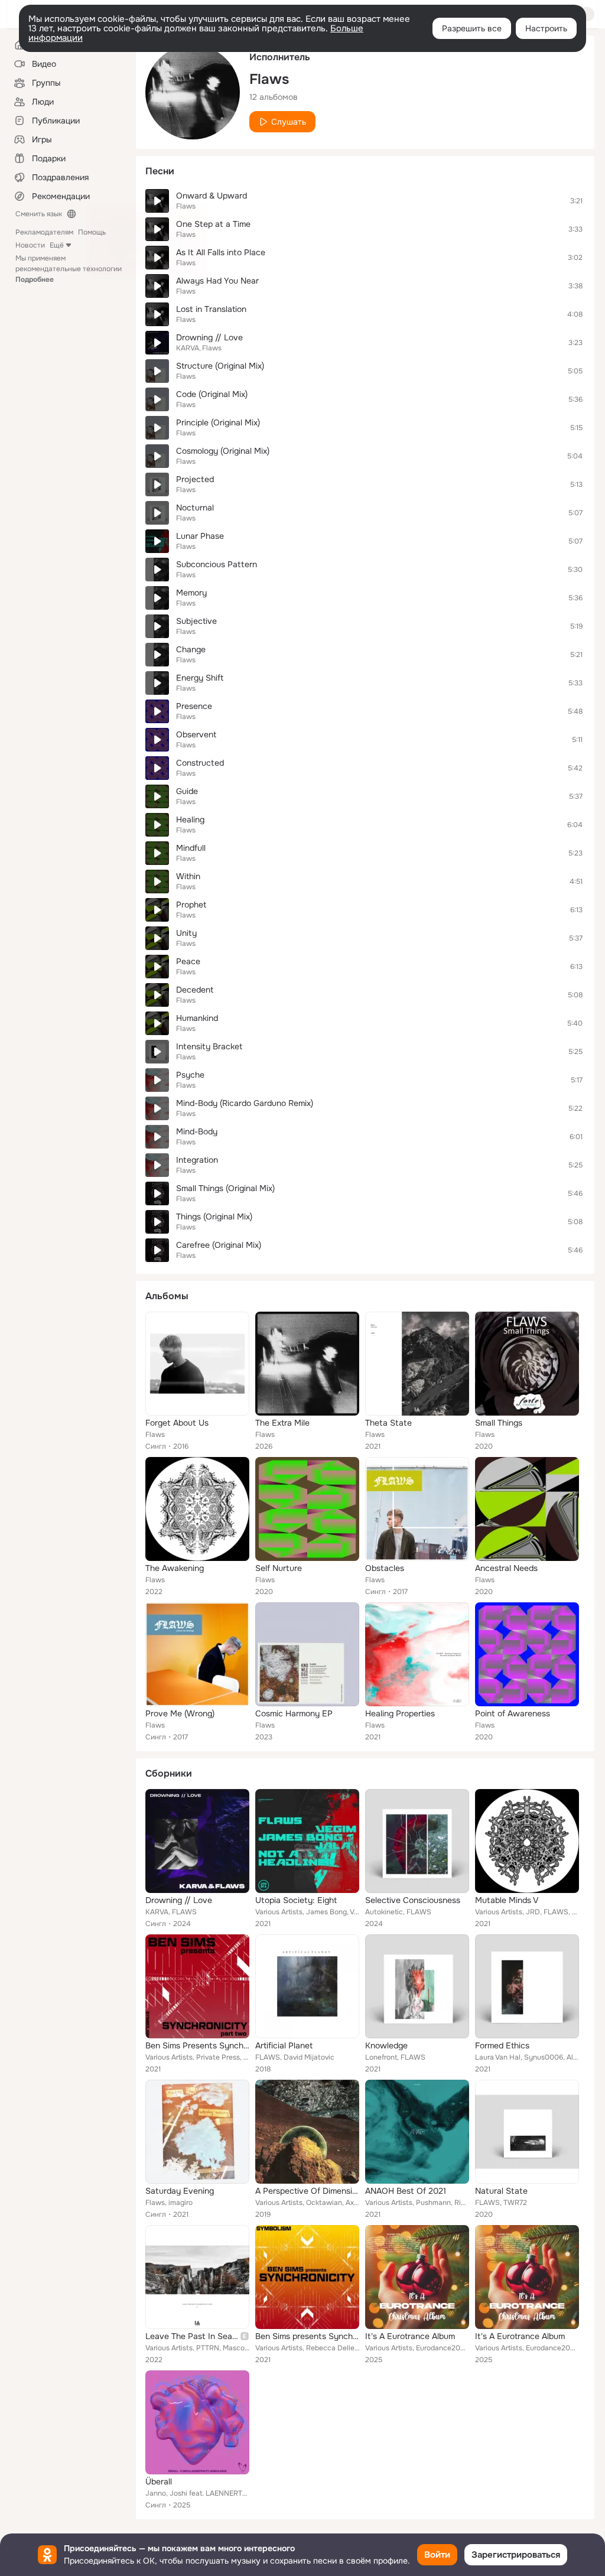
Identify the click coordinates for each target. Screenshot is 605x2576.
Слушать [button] (289, 122)
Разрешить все (472, 28)
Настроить (546, 28)
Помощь (92, 232)
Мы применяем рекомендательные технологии (69, 269)
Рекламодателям (44, 232)
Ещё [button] (57, 245)
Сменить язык (39, 214)
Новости (30, 245)
